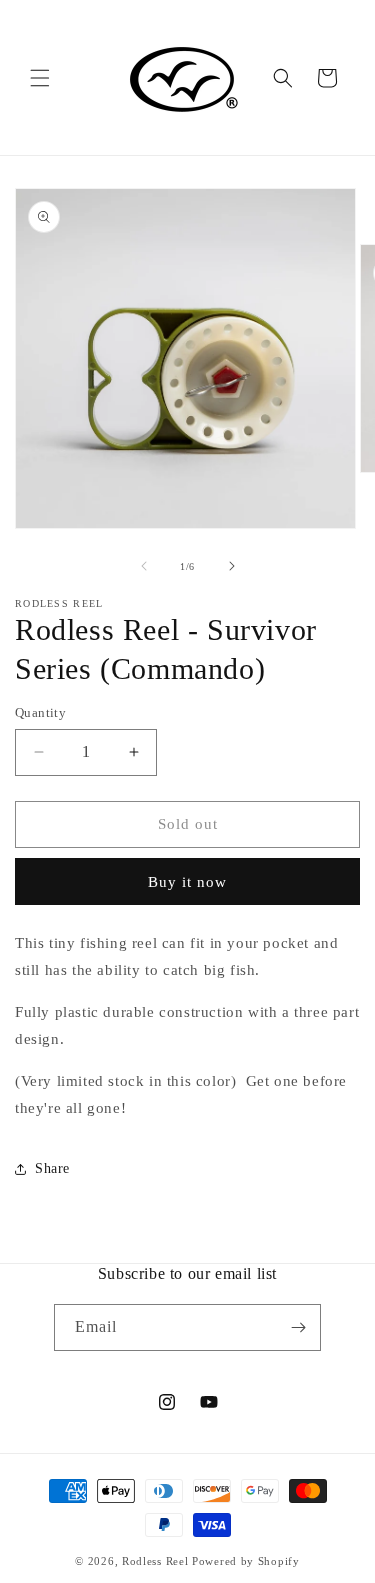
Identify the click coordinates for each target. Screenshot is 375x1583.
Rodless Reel (155, 1561)
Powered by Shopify (246, 1561)
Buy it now (187, 882)
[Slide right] (232, 566)
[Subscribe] (298, 1327)
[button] (40, 78)
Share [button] (52, 1168)
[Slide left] (144, 566)
